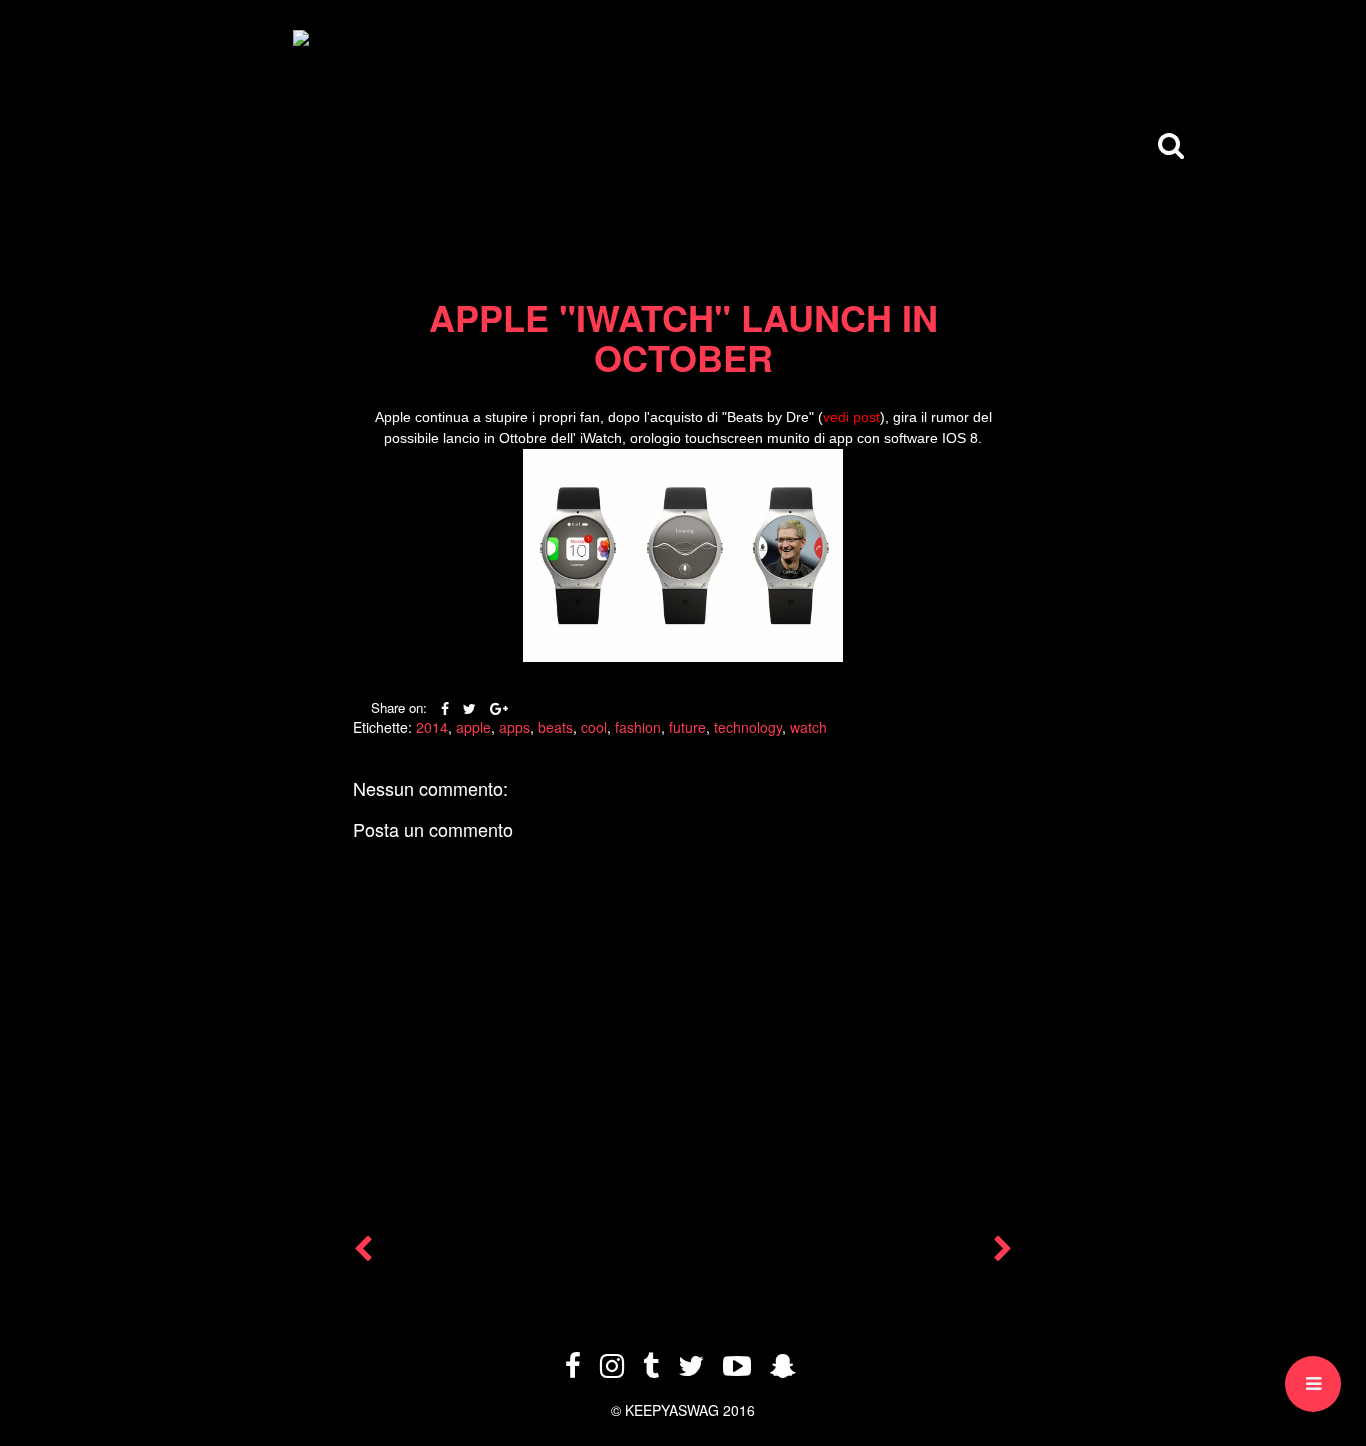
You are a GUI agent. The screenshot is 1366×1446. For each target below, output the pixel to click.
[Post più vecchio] (1003, 1253)
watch (808, 727)
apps (514, 727)
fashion (638, 727)
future (687, 727)
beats (555, 727)
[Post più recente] (363, 1253)
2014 (432, 727)
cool (594, 727)
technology (748, 727)
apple (473, 727)
